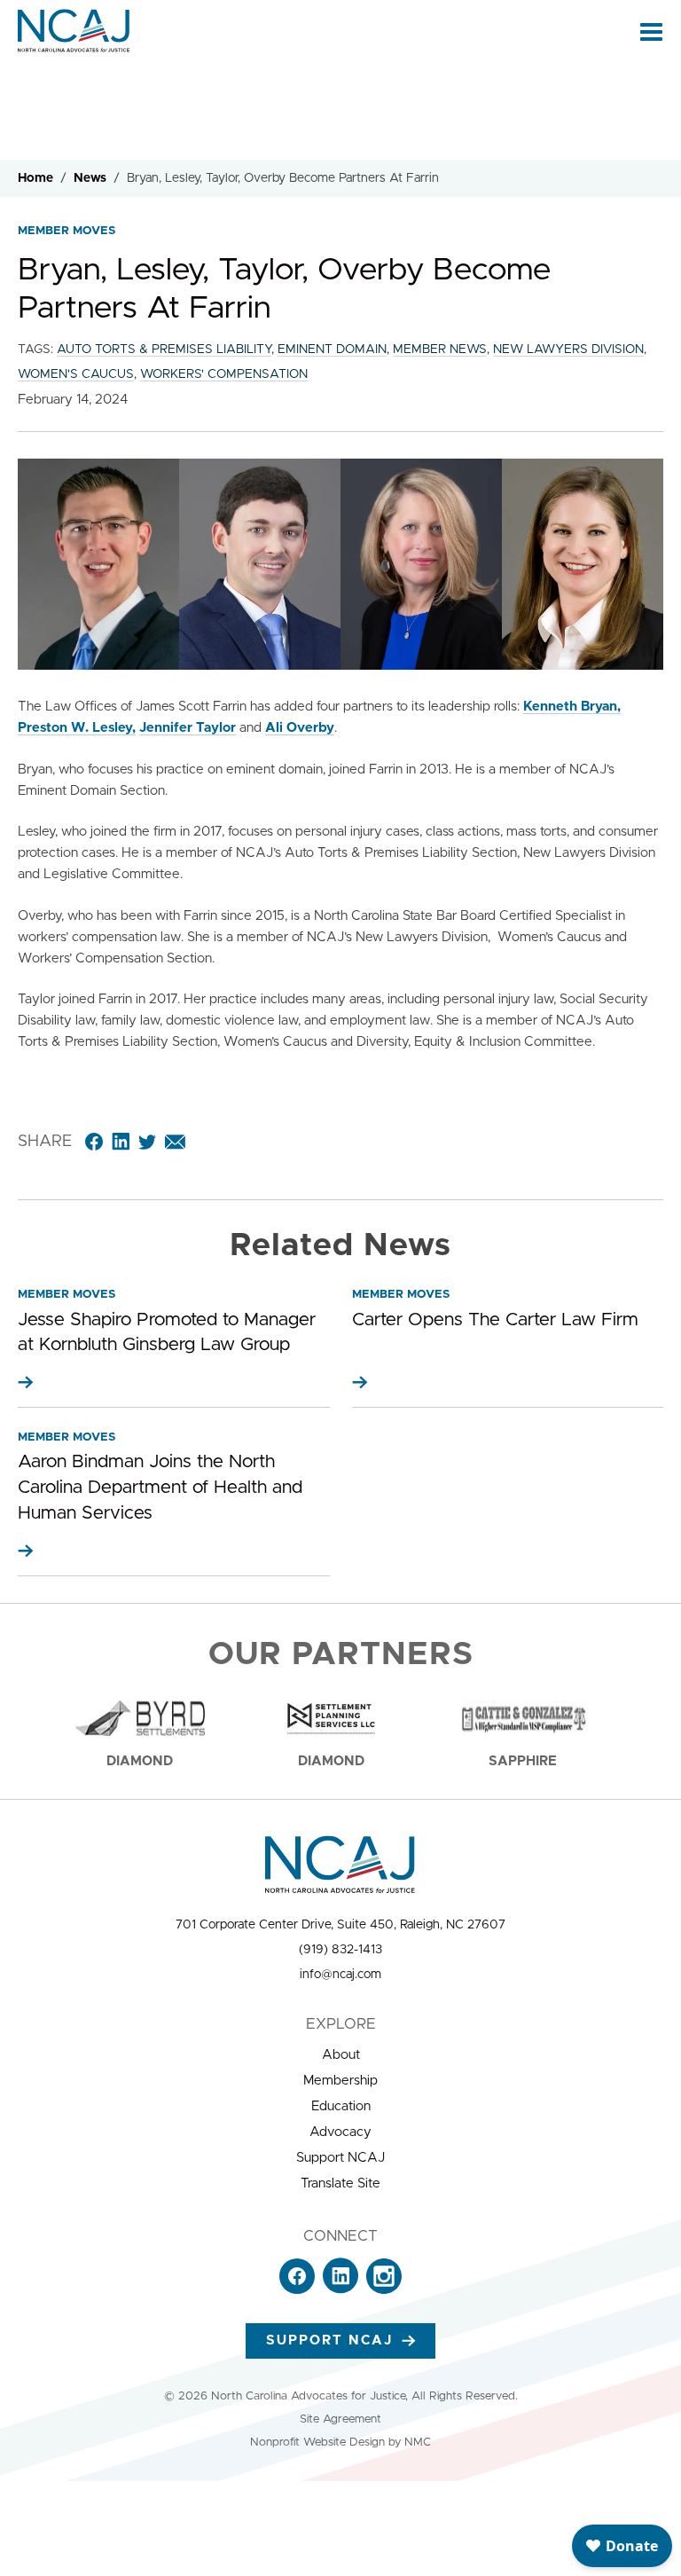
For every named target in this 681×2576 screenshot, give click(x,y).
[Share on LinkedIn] (121, 1142)
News (90, 178)
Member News (440, 349)
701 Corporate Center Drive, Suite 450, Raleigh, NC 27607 (340, 1925)
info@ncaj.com (340, 1975)
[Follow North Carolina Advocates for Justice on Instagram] (384, 2290)
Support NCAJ (340, 2158)
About (341, 2055)
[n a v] (651, 31)
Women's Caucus (76, 374)
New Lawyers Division (568, 349)
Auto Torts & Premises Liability (164, 349)
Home (35, 178)
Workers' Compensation (224, 374)
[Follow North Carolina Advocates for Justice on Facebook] (297, 2290)
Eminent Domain (332, 349)
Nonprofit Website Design (317, 2442)
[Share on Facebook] (94, 1142)
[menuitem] (340, 2055)
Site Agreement (340, 2419)
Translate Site (340, 2183)
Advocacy (340, 2132)
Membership (340, 2081)
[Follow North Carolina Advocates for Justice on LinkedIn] (340, 2290)
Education (341, 2106)
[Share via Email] (175, 1142)
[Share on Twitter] (147, 1142)
